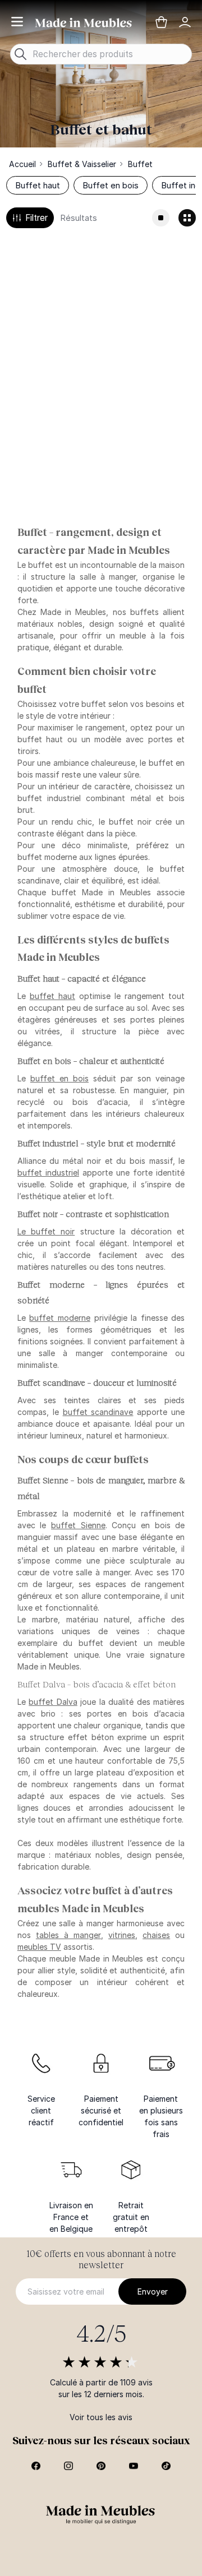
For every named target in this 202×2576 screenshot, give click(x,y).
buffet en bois (59, 1078)
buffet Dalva (53, 1702)
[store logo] (84, 22)
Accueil (22, 164)
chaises (156, 1935)
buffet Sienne (78, 1525)
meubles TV (39, 1947)
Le (46, 1231)
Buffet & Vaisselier (82, 164)
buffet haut (52, 996)
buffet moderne (60, 1318)
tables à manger (68, 1935)
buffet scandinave (98, 1412)
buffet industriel (48, 1173)
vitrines (122, 1935)
